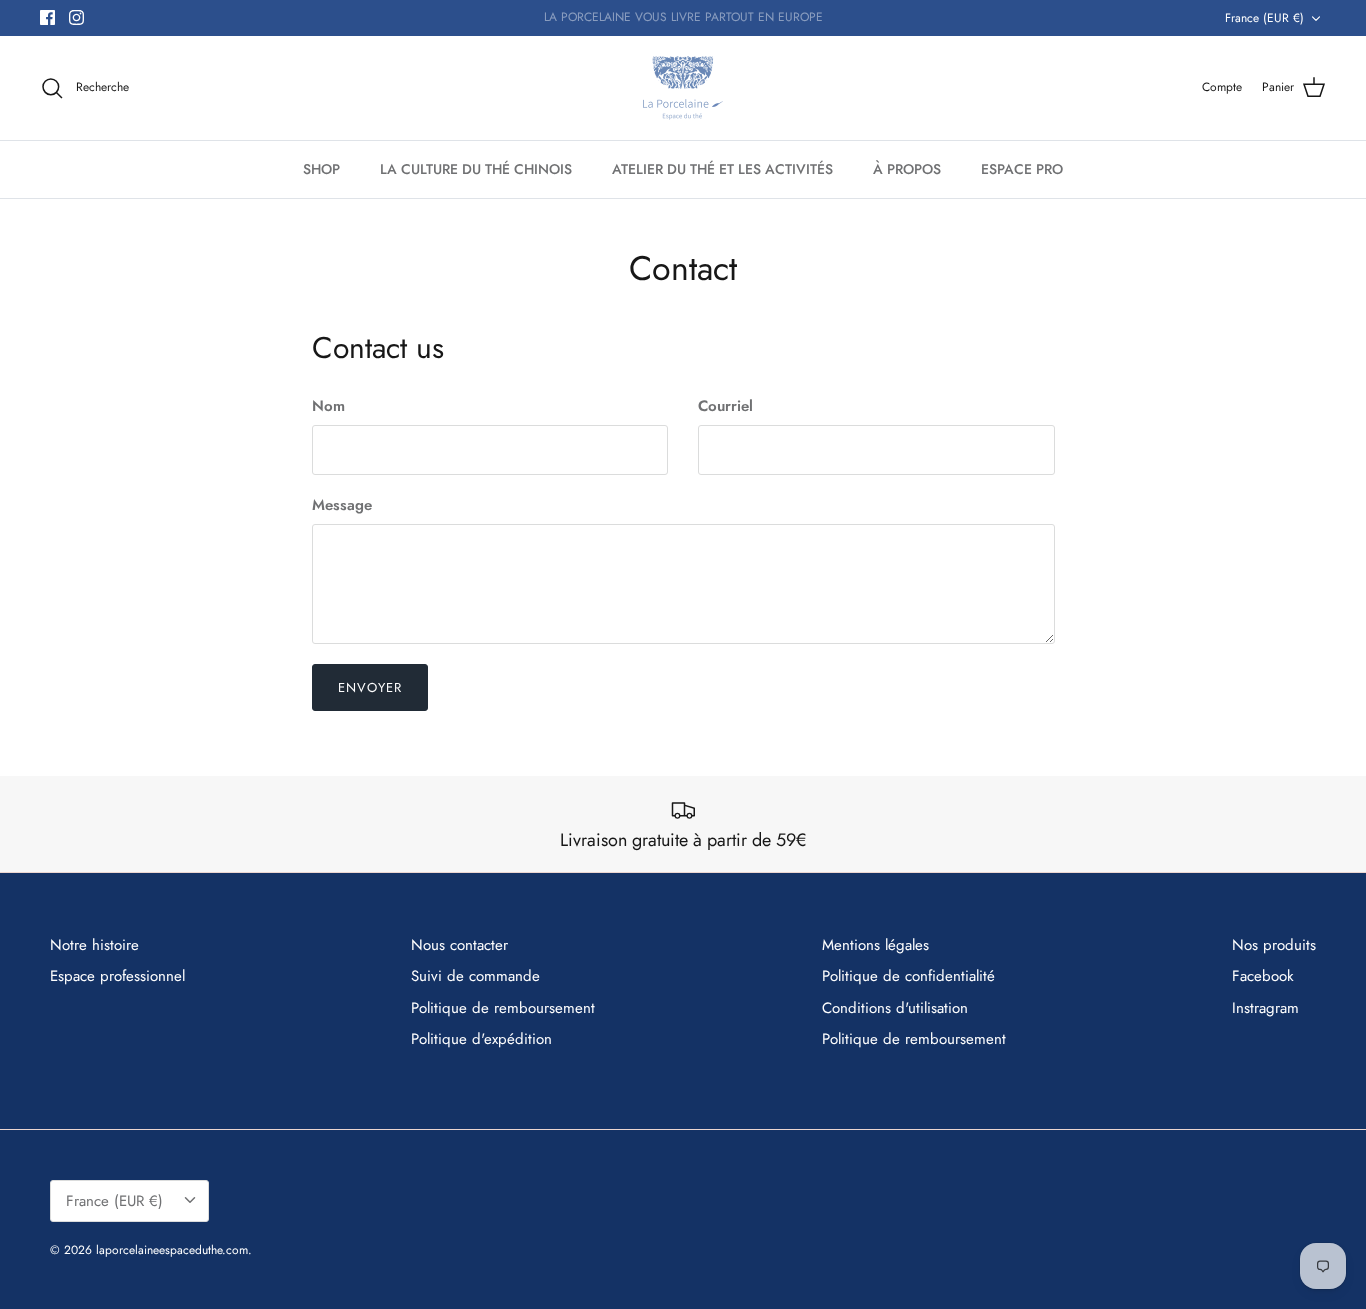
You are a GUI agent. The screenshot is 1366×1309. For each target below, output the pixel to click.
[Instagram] (76, 17)
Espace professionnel (117, 976)
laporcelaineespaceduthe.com (172, 1250)
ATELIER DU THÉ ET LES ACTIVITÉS (722, 169)
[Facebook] (47, 17)
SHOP (321, 169)
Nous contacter (459, 945)
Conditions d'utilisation (895, 1008)
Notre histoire (94, 945)
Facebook (1263, 976)
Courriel (725, 406)
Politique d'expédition (481, 1039)
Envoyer (370, 687)
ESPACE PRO (1022, 169)
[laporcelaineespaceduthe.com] (683, 88)
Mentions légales (875, 945)
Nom (328, 406)
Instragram (1265, 1008)
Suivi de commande (475, 976)
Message (342, 505)
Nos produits (1274, 945)
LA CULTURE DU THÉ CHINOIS (476, 169)
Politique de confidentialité (908, 976)
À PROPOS (907, 169)
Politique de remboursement (503, 1008)
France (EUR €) (1264, 18)
